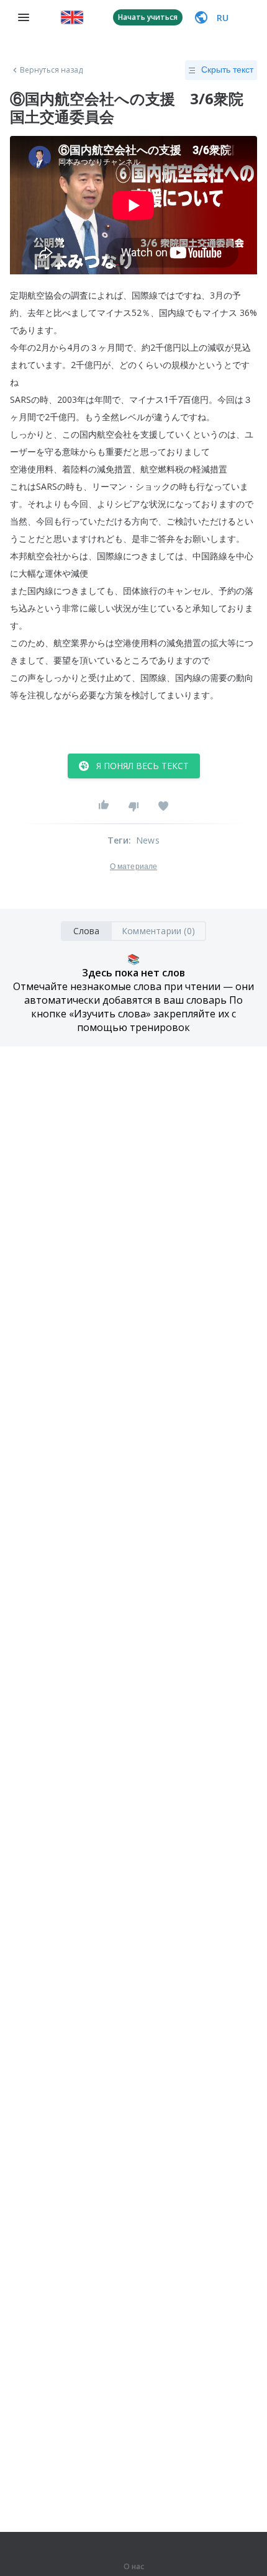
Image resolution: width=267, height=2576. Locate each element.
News (148, 840)
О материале (133, 867)
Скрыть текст (227, 70)
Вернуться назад (52, 70)
